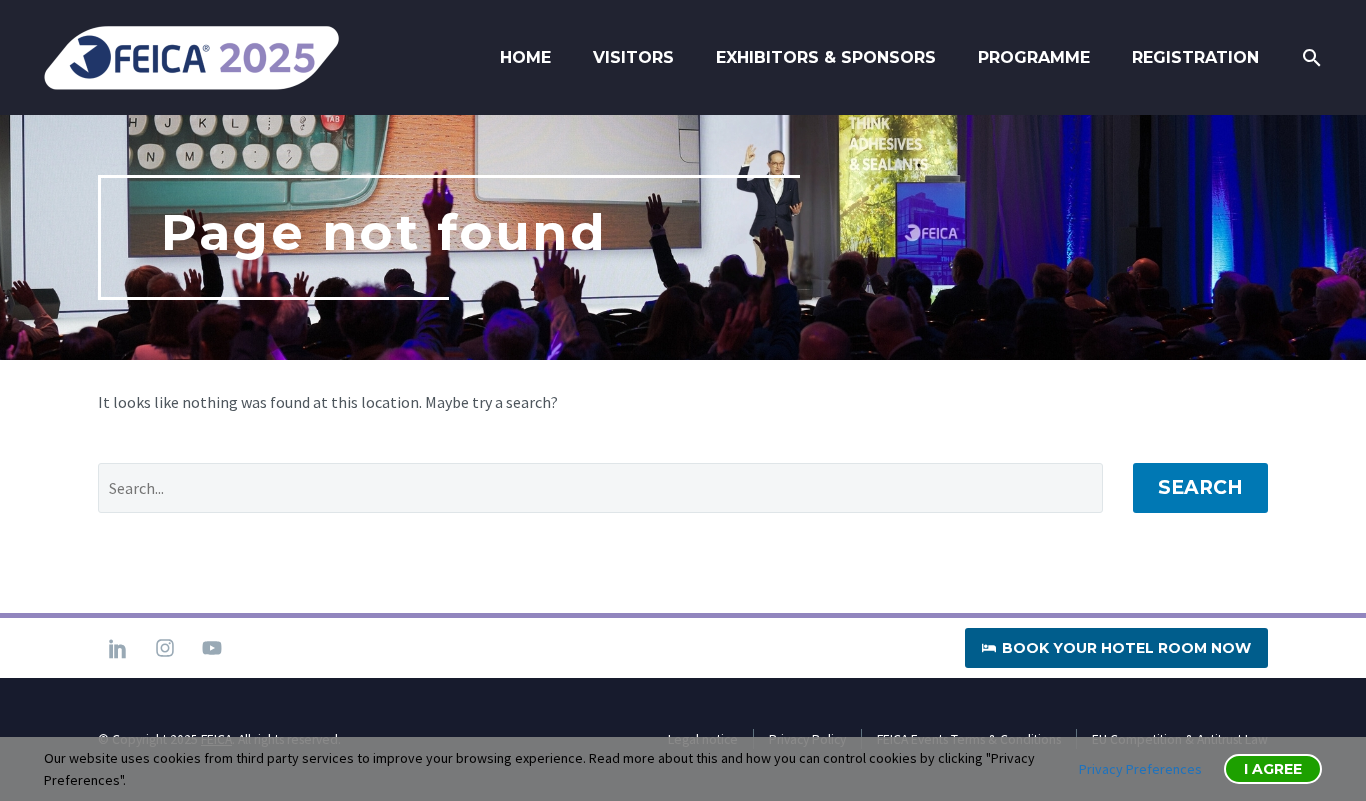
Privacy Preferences (1140, 769)
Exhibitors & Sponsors (826, 57)
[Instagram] (165, 648)
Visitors (633, 57)
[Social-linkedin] (118, 648)
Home (525, 57)
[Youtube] (212, 648)
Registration (1195, 57)
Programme (1034, 57)
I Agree (1273, 769)
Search (1200, 487)
